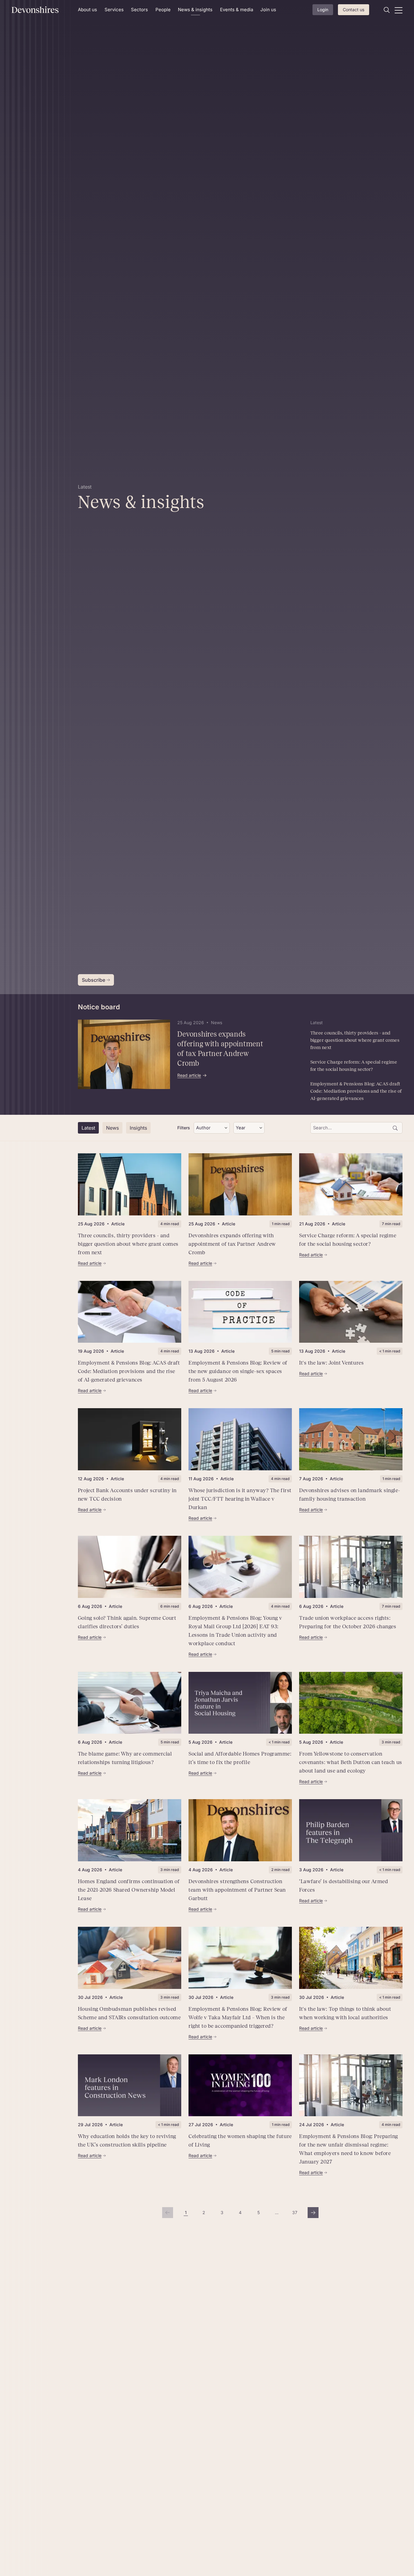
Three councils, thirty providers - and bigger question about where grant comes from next (355, 1040)
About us (87, 10)
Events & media (237, 10)
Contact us (354, 10)
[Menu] (399, 10)
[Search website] (387, 10)
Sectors (139, 10)
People (163, 10)
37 (296, 2214)
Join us (268, 10)
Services (114, 10)
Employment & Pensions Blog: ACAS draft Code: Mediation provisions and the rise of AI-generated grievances (356, 1091)
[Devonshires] (41, 10)
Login (323, 10)
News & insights (195, 10)
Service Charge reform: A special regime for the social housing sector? (354, 1066)
